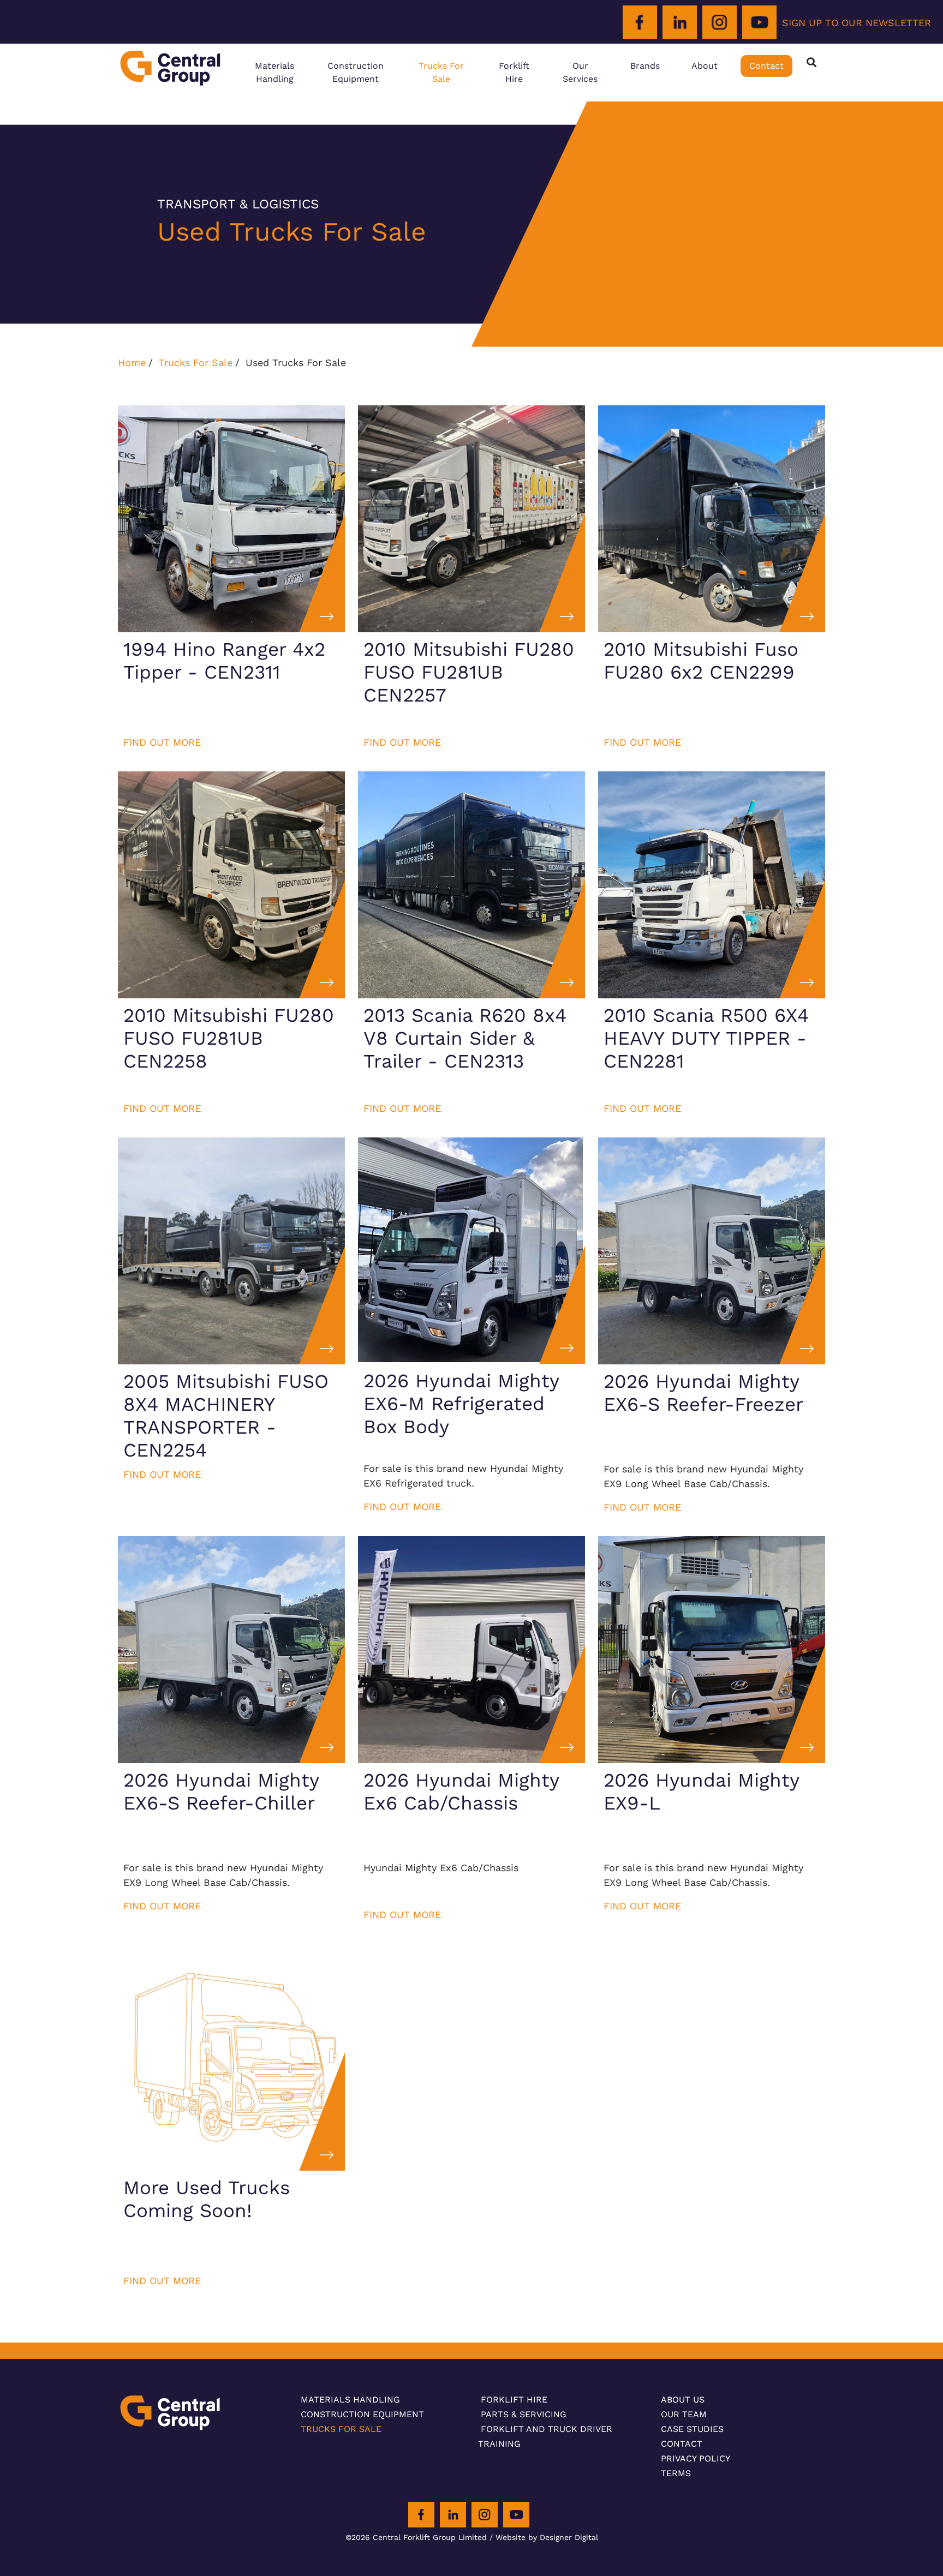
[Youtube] (759, 23)
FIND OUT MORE (162, 742)
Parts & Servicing (524, 2414)
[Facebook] (640, 23)
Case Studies (692, 2429)
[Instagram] (720, 23)
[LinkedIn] (680, 23)
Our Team (684, 2414)
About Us (683, 2400)
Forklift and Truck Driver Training (545, 2436)
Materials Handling (274, 72)
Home (132, 363)
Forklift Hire (514, 72)
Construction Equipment (356, 72)
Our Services (580, 72)
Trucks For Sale (441, 72)
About (705, 66)
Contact (766, 66)
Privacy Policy (696, 2458)
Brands (645, 66)
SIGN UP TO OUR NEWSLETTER (857, 23)
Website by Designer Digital (547, 2537)
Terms (676, 2473)
